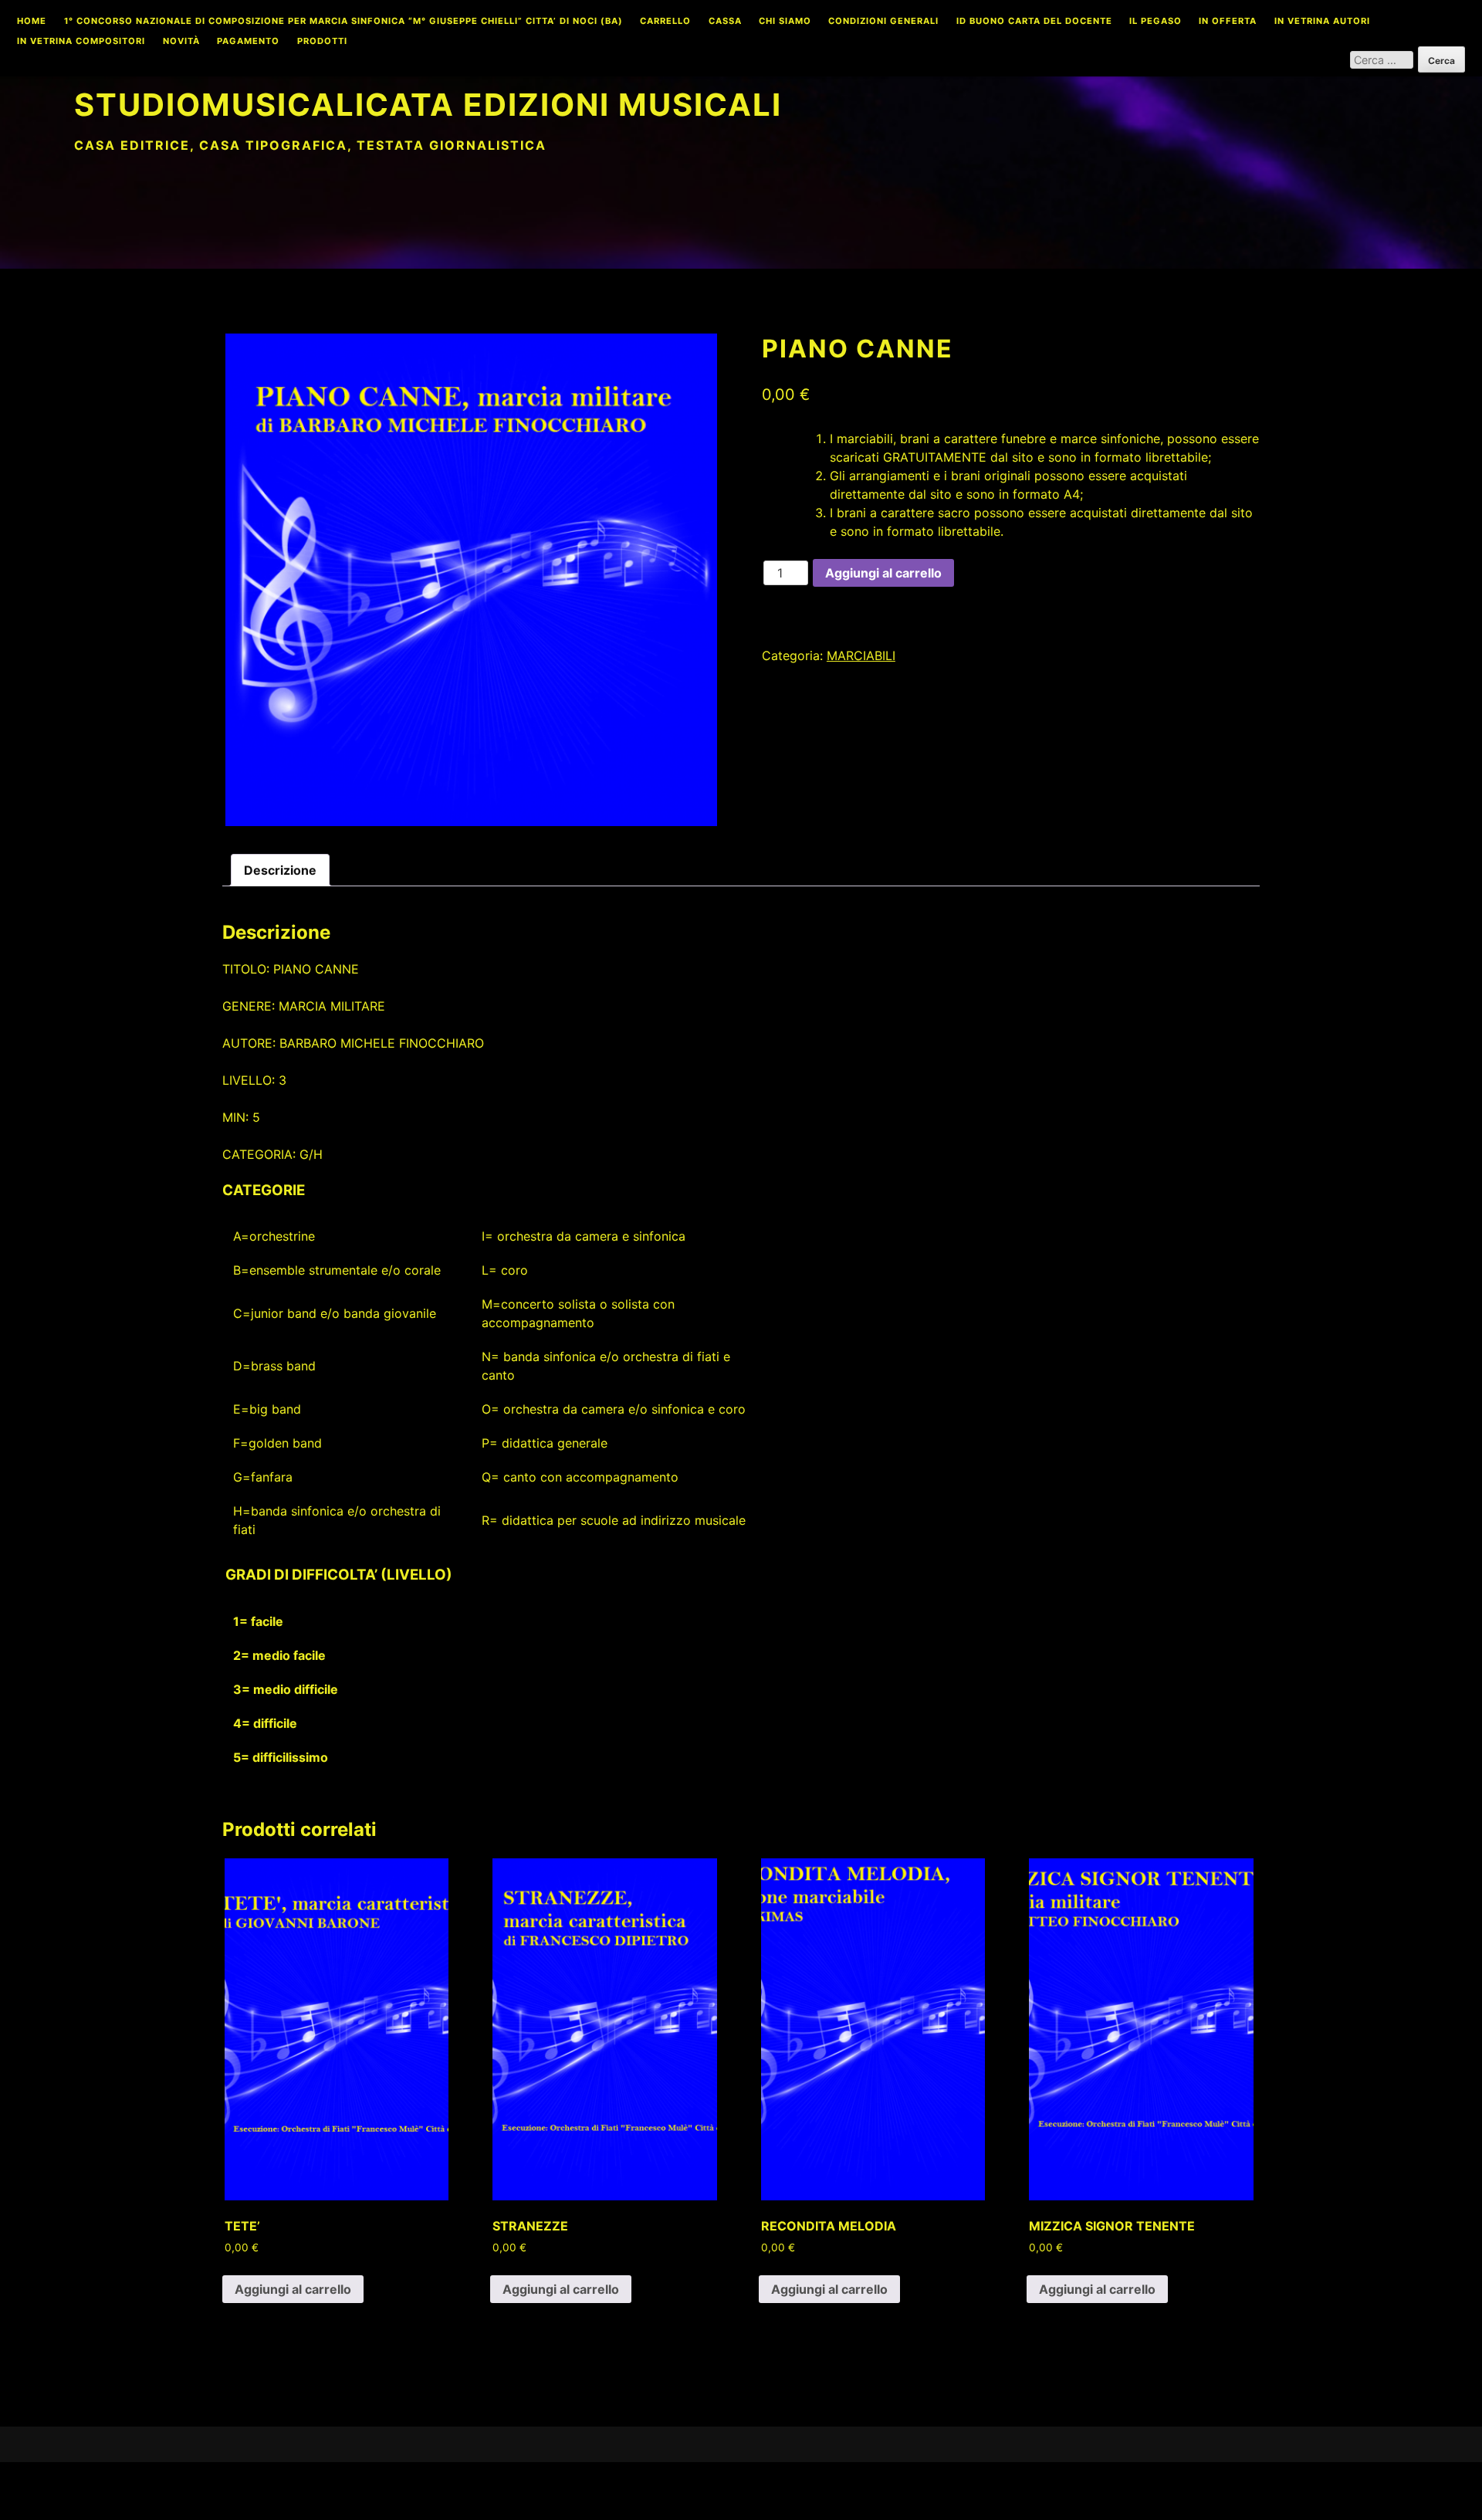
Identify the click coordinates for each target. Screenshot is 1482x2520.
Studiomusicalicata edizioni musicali (428, 105)
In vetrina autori (1322, 22)
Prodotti (322, 42)
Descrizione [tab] (280, 870)
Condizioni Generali (883, 22)
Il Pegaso (1155, 22)
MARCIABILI (861, 655)
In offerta (1228, 22)
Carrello (665, 22)
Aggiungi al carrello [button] (293, 2289)
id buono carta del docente (1034, 22)
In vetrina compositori (81, 42)
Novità (181, 42)
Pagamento (248, 42)
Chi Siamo (785, 22)
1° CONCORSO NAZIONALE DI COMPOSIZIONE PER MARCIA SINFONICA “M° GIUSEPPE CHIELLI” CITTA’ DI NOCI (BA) (343, 22)
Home (32, 22)
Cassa (725, 22)
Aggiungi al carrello (883, 573)
